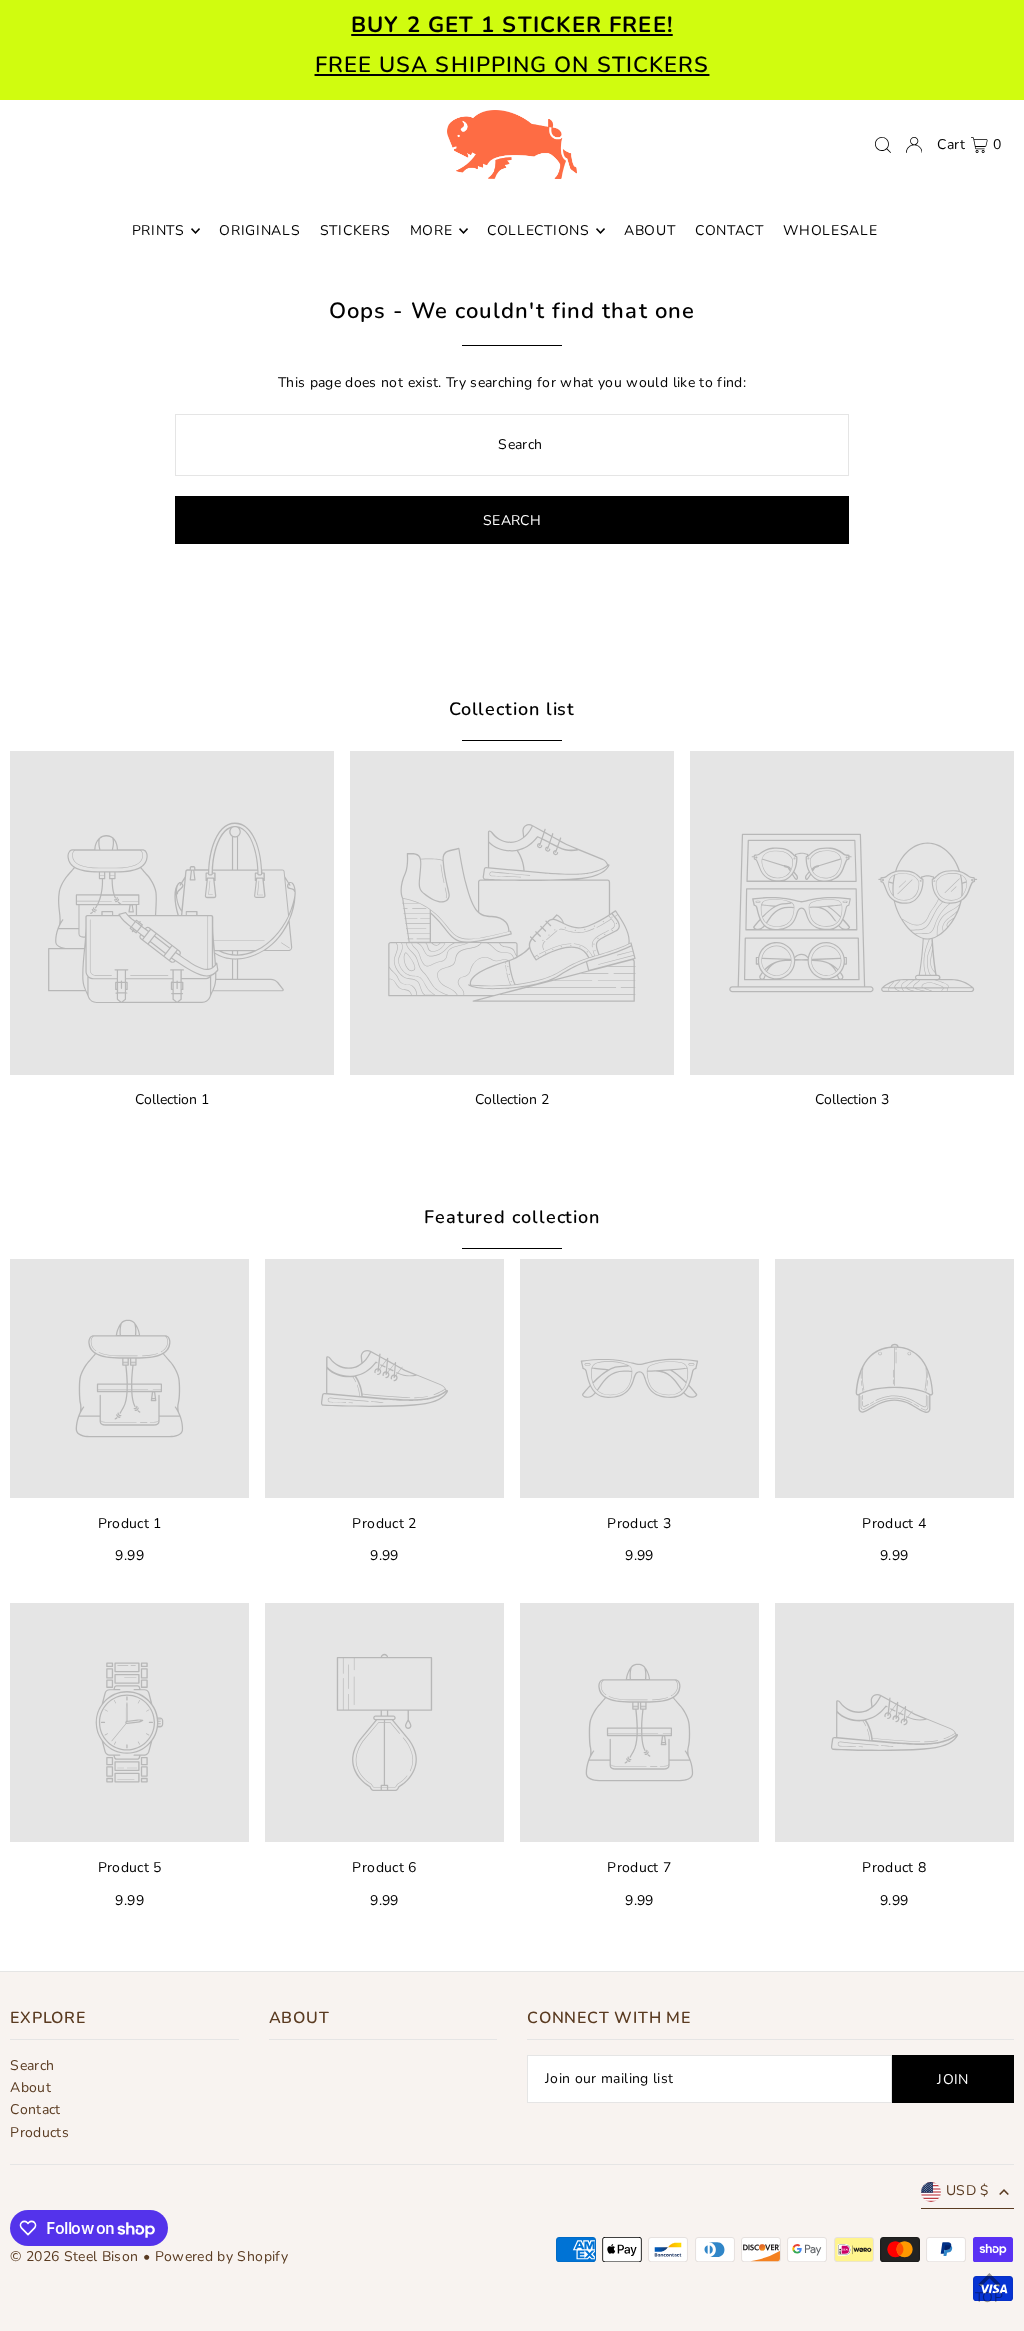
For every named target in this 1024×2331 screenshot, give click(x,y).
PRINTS (158, 230)
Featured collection (512, 1217)
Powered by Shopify (221, 2256)
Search (32, 2065)
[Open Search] (883, 145)
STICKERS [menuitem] (355, 230)
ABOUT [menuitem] (650, 230)
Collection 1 (172, 1099)
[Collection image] (172, 913)
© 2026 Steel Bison (74, 2256)
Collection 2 (512, 1099)
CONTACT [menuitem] (729, 230)
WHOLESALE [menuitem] (830, 230)
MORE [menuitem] (431, 230)
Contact (35, 2109)
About (30, 2087)
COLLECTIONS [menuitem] (538, 230)
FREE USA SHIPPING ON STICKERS (512, 65)
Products (39, 2132)
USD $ (967, 2190)
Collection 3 (852, 1099)
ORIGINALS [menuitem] (259, 230)
